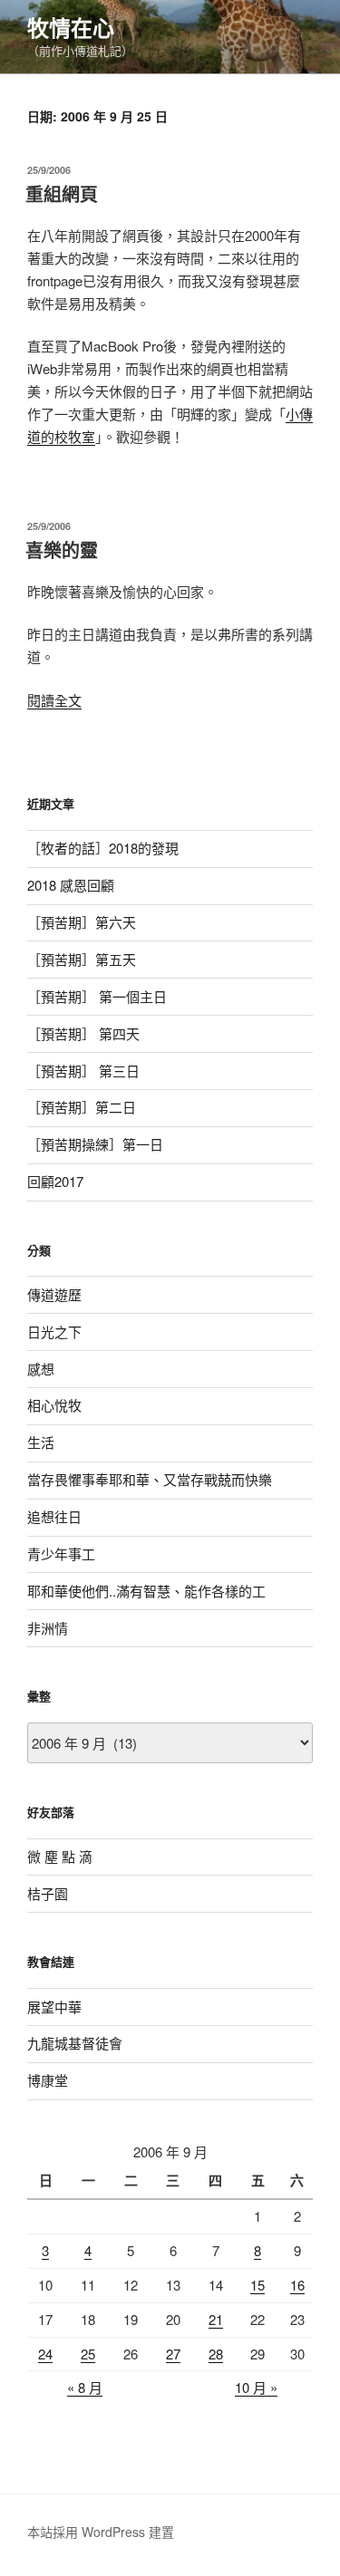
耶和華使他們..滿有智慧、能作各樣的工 (146, 1591)
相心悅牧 (54, 1405)
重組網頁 (62, 193)
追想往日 (54, 1516)
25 (88, 2354)
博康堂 (48, 2080)
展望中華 (54, 2007)
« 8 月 (85, 2387)
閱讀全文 (54, 700)
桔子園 (48, 1893)
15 (257, 2285)
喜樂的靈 (62, 550)
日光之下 (54, 1331)
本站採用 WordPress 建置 (101, 2532)
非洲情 (48, 1628)
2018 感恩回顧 (71, 885)
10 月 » (256, 2387)
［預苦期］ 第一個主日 (97, 996)
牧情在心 (71, 27)
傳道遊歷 (54, 1294)
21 (216, 2319)
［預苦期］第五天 (82, 959)
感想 (41, 1369)
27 (173, 2354)
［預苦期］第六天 (82, 922)
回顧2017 (55, 1181)
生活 (41, 1442)
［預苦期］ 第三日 (83, 1071)
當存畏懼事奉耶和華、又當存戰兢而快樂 (150, 1479)
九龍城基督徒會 (75, 2043)
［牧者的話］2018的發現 (103, 848)
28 (216, 2354)
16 (297, 2285)
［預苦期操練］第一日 (95, 1144)
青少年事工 (61, 1553)
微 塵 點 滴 (60, 1856)
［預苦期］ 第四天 (83, 1033)
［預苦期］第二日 (82, 1107)
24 (45, 2354)
